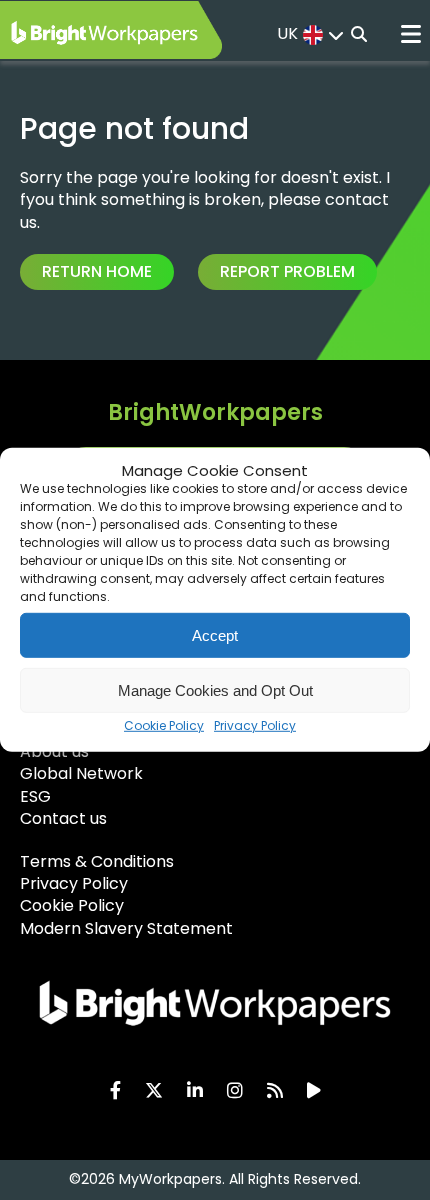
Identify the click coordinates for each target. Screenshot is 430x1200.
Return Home (97, 271)
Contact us (63, 818)
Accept (215, 634)
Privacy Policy (255, 725)
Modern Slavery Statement (126, 928)
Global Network (81, 773)
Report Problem (287, 271)
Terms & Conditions (97, 861)
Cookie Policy (164, 725)
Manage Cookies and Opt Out (215, 689)
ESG (35, 796)
